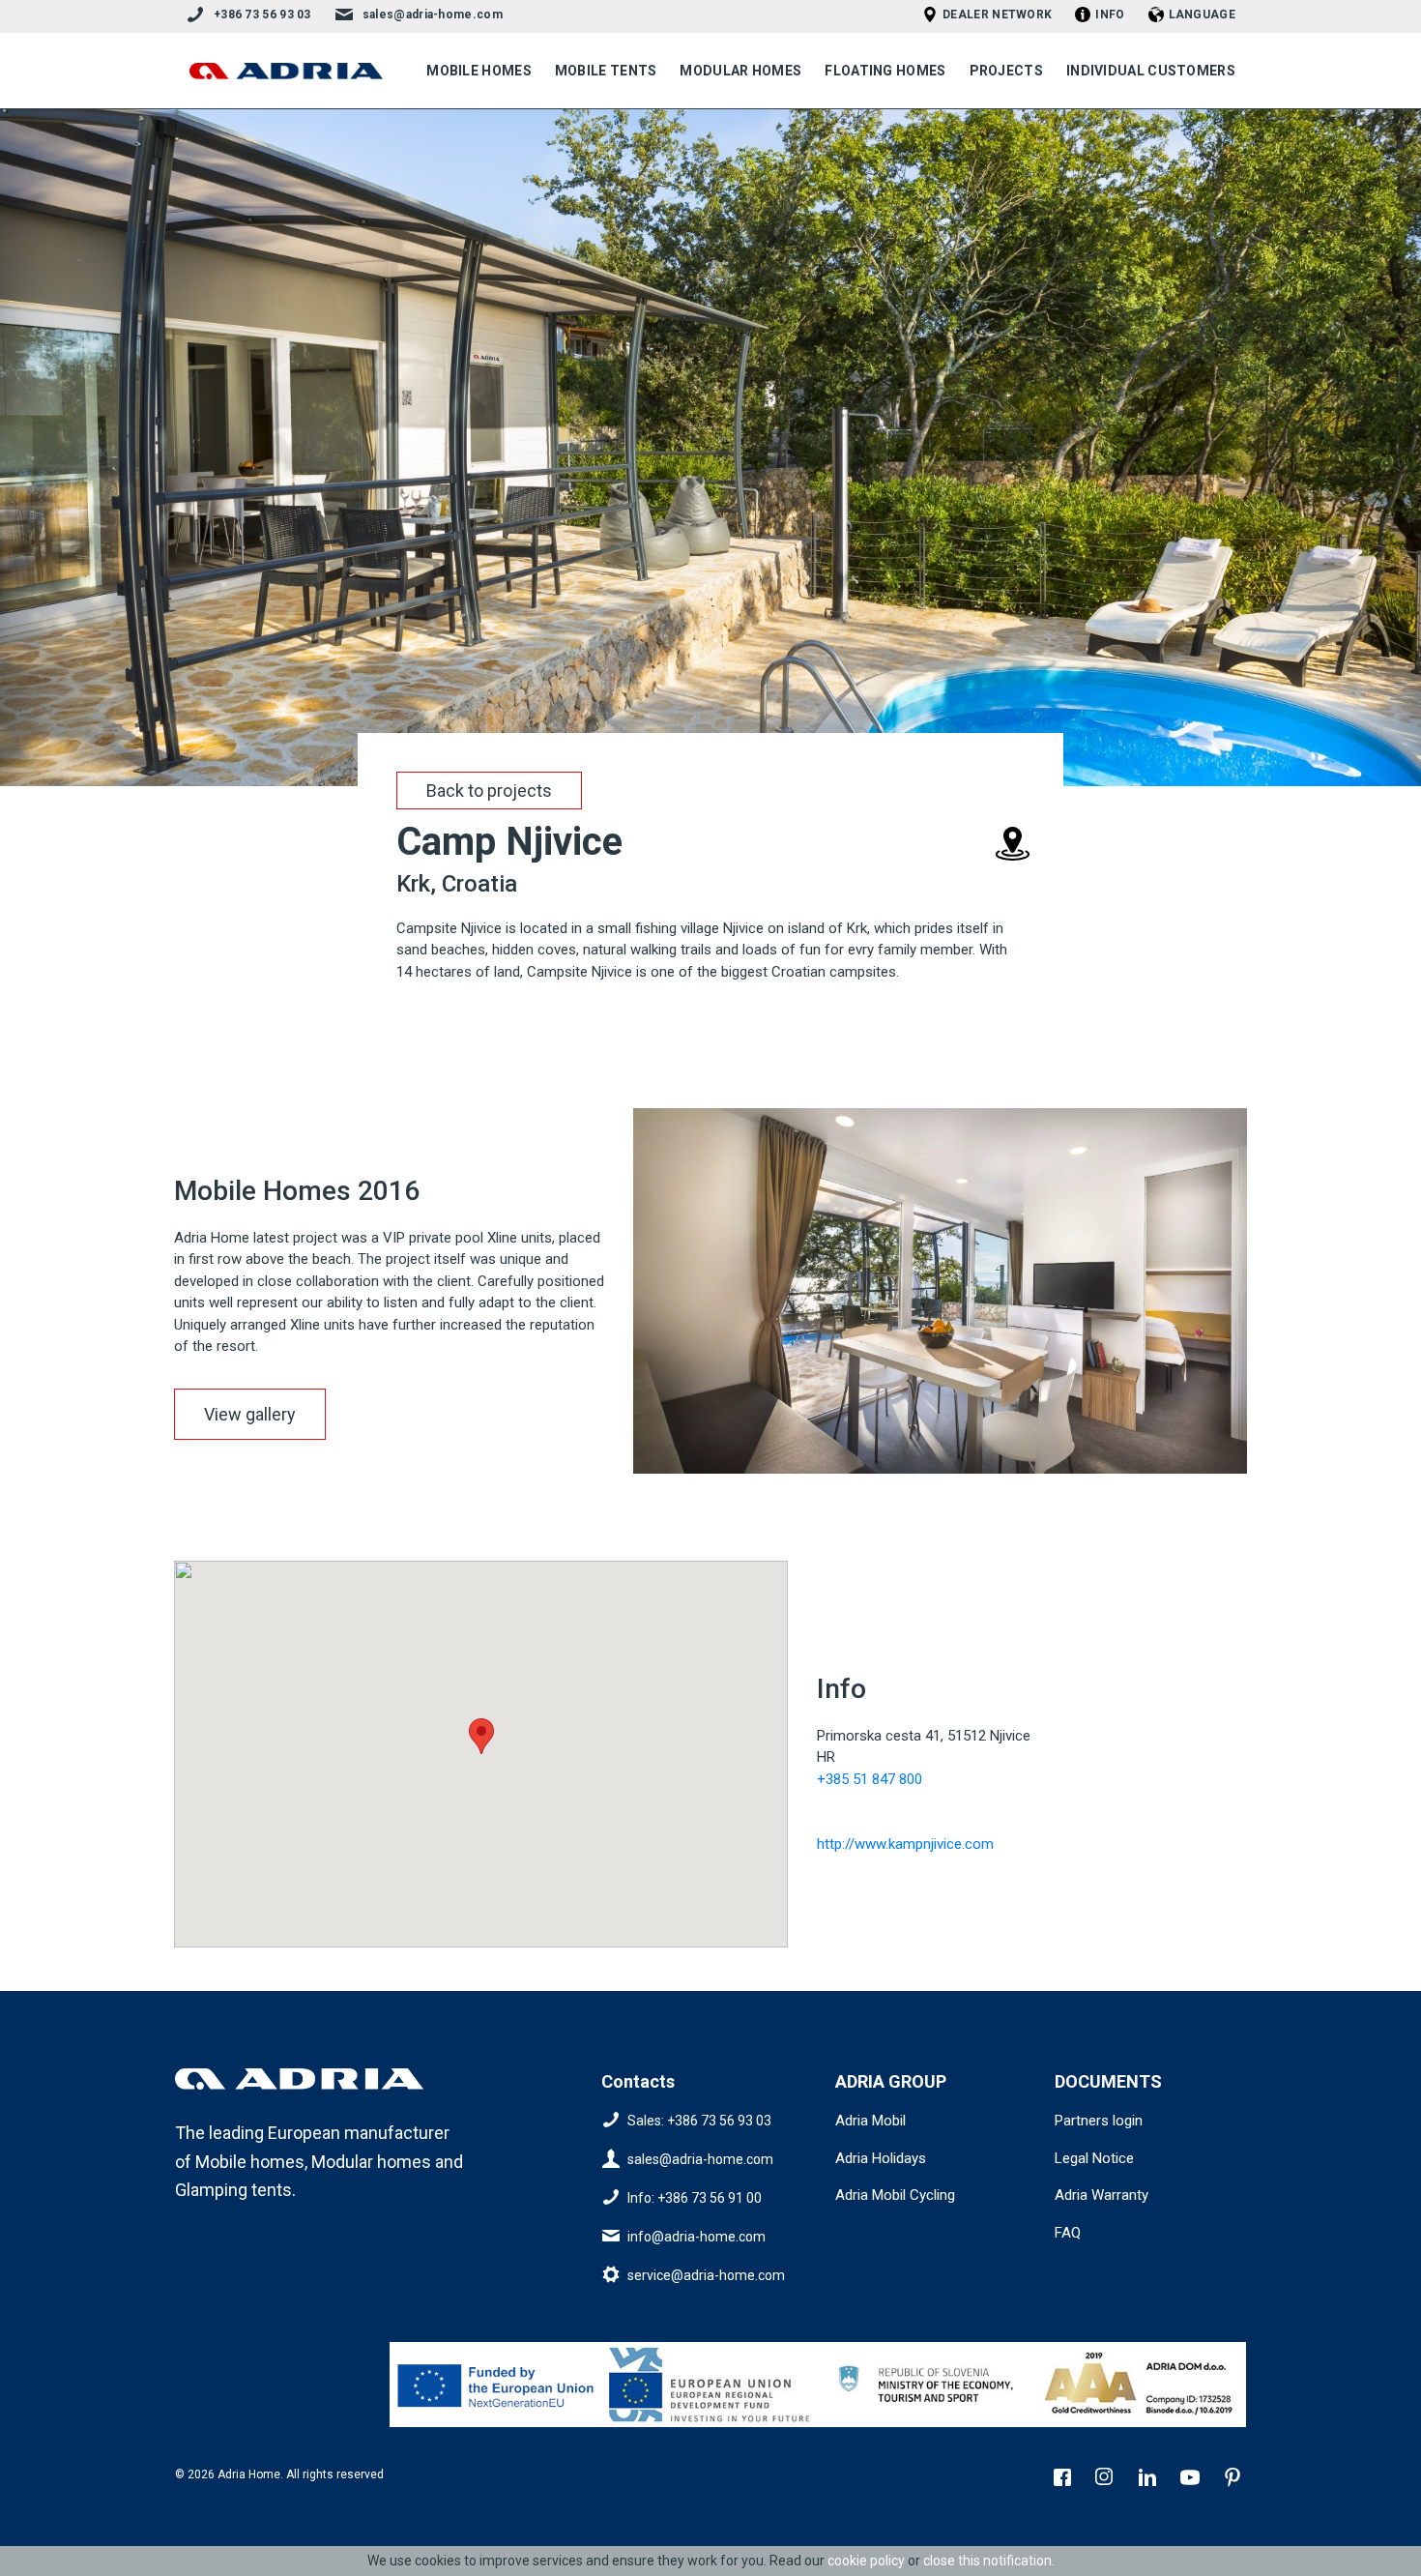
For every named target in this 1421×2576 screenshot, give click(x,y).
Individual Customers (1151, 71)
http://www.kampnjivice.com (905, 1844)
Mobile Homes (479, 71)
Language (1202, 15)
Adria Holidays (881, 2158)
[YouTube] (1192, 2479)
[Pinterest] (1234, 2479)
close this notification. (989, 2561)
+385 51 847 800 (870, 1779)
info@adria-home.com (696, 2237)
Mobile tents (606, 71)
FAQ (1068, 2233)
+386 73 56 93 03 (262, 15)
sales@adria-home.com (433, 15)
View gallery (250, 1414)
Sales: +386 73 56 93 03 (699, 2121)
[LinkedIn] (1149, 2479)
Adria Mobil (870, 2121)
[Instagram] (1107, 2479)
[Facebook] (1064, 2479)
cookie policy (866, 2561)
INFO (1110, 15)
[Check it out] (497, 2385)
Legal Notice (1094, 2158)
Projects (1006, 71)
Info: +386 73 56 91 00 (695, 2198)
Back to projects (489, 790)
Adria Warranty (1102, 2195)
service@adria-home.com (706, 2275)
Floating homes (885, 71)
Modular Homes (740, 71)
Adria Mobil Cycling (895, 2195)
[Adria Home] (286, 71)
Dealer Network (997, 15)
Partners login (1099, 2121)
